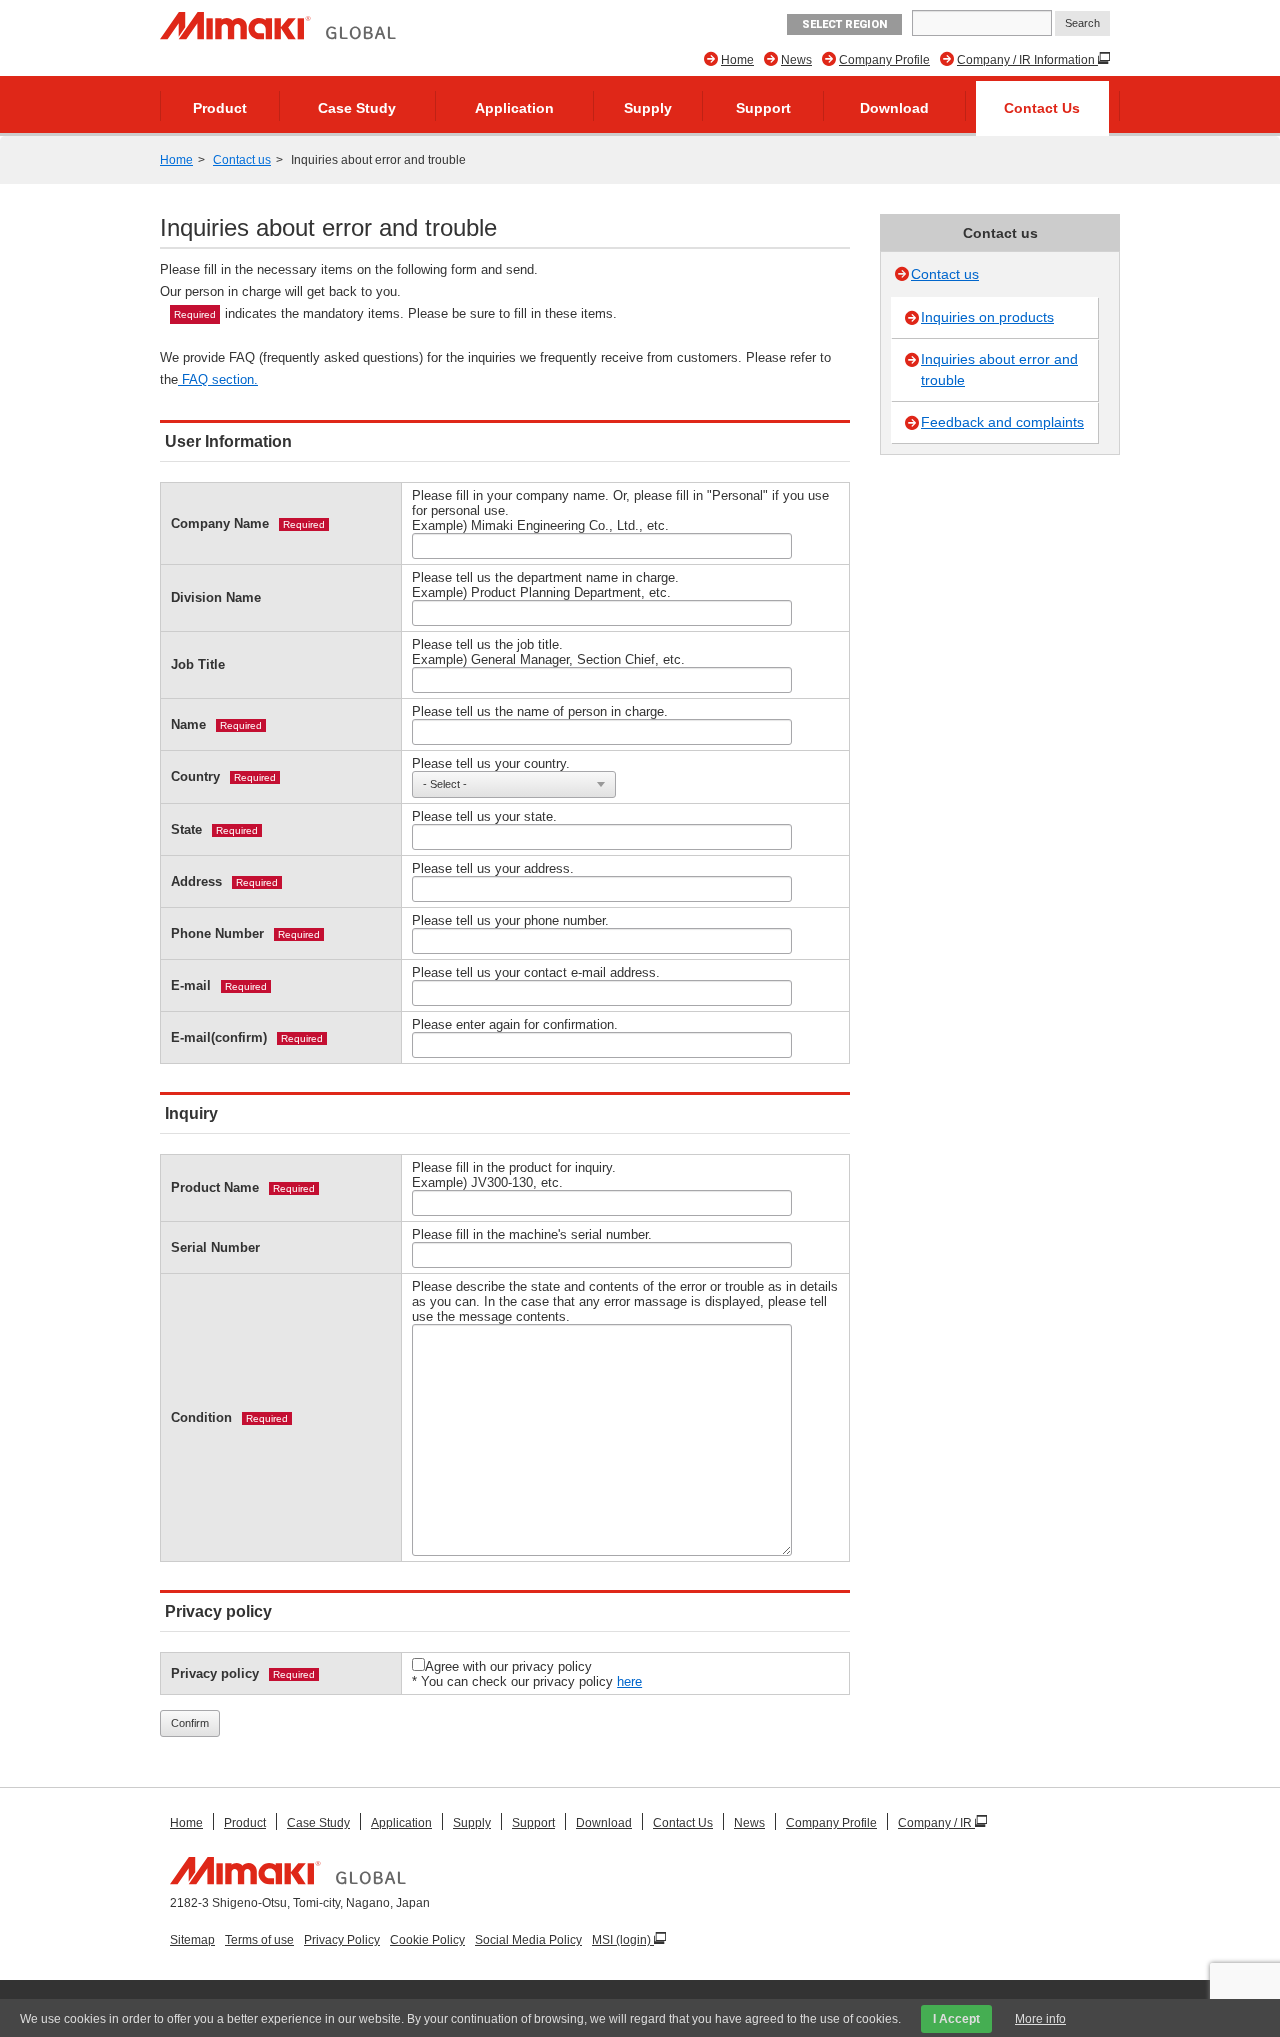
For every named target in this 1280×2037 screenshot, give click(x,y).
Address (196, 881)
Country (195, 776)
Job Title (198, 664)
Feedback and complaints (1002, 422)
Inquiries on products (987, 317)
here (629, 1681)
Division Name (216, 597)
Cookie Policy (427, 1940)
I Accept (956, 2019)
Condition (201, 1417)
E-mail (191, 985)
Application (514, 108)
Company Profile (884, 60)
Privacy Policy (342, 1940)
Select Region (844, 24)
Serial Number (215, 1247)
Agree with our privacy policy (508, 1666)
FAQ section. (218, 379)
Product (220, 108)
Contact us (242, 160)
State (186, 829)
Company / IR (936, 1823)
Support (763, 108)
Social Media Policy (528, 1940)
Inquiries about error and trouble (999, 369)
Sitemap (192, 1940)
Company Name (220, 523)
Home (737, 60)
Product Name (215, 1187)
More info (1040, 2019)
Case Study (357, 108)
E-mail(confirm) (219, 1037)
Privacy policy (215, 1673)
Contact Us (1042, 108)
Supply (648, 108)
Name (188, 724)
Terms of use (259, 1940)
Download (894, 108)
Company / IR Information (1027, 60)
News (796, 60)
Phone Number (217, 933)
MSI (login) (623, 1940)
